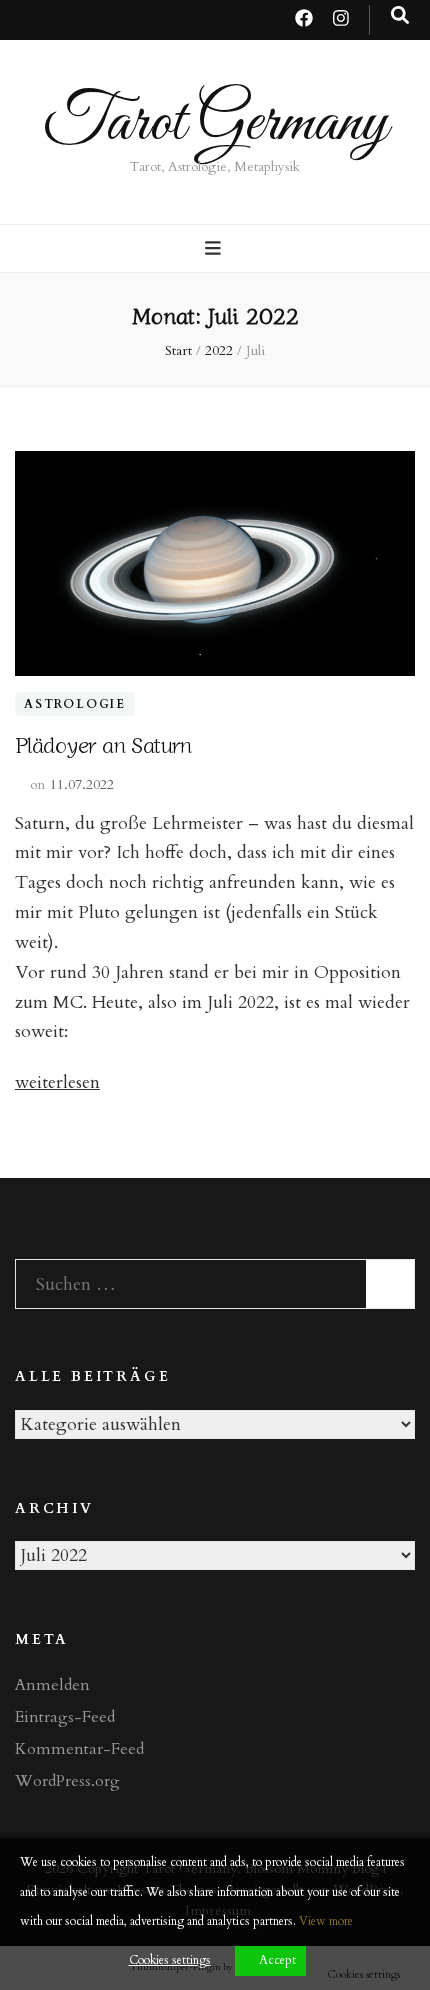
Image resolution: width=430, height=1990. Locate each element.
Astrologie (75, 704)
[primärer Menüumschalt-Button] (215, 249)
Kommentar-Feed (79, 1749)
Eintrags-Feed (65, 1717)
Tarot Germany (215, 123)
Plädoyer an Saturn (103, 743)
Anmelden (52, 1685)
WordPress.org (67, 1781)
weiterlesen (57, 1082)
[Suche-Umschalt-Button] (400, 16)
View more (326, 1921)
